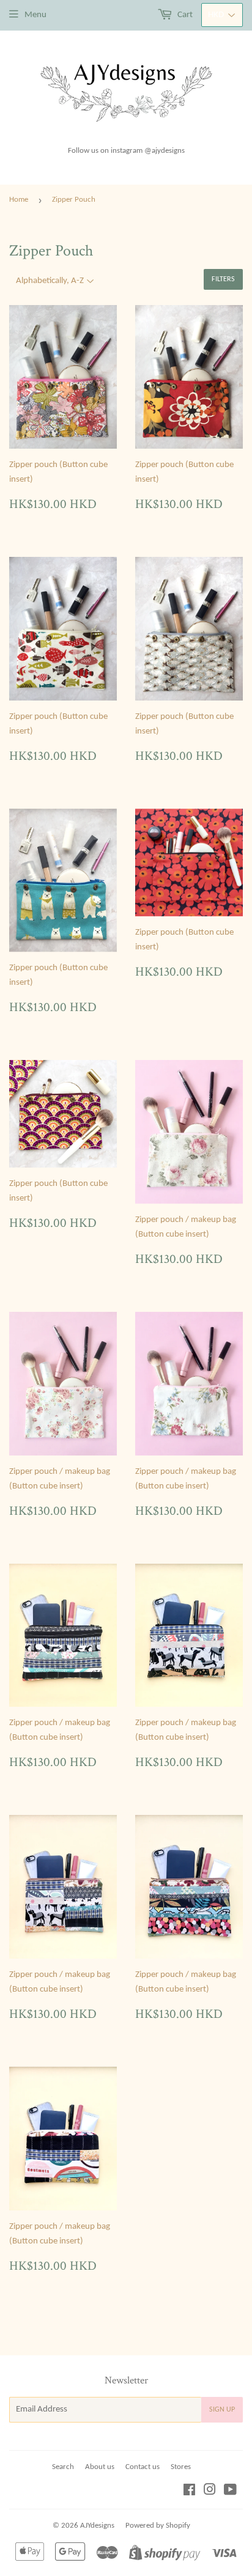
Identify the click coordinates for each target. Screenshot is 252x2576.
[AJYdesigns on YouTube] (230, 2492)
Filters (223, 279)
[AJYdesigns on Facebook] (189, 2492)
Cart (184, 15)
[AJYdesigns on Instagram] (210, 2492)
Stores (181, 2467)
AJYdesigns (97, 2526)
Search (63, 2467)
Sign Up (222, 2410)
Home (19, 200)
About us (100, 2467)
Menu (35, 15)
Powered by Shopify (158, 2526)
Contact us (143, 2467)
